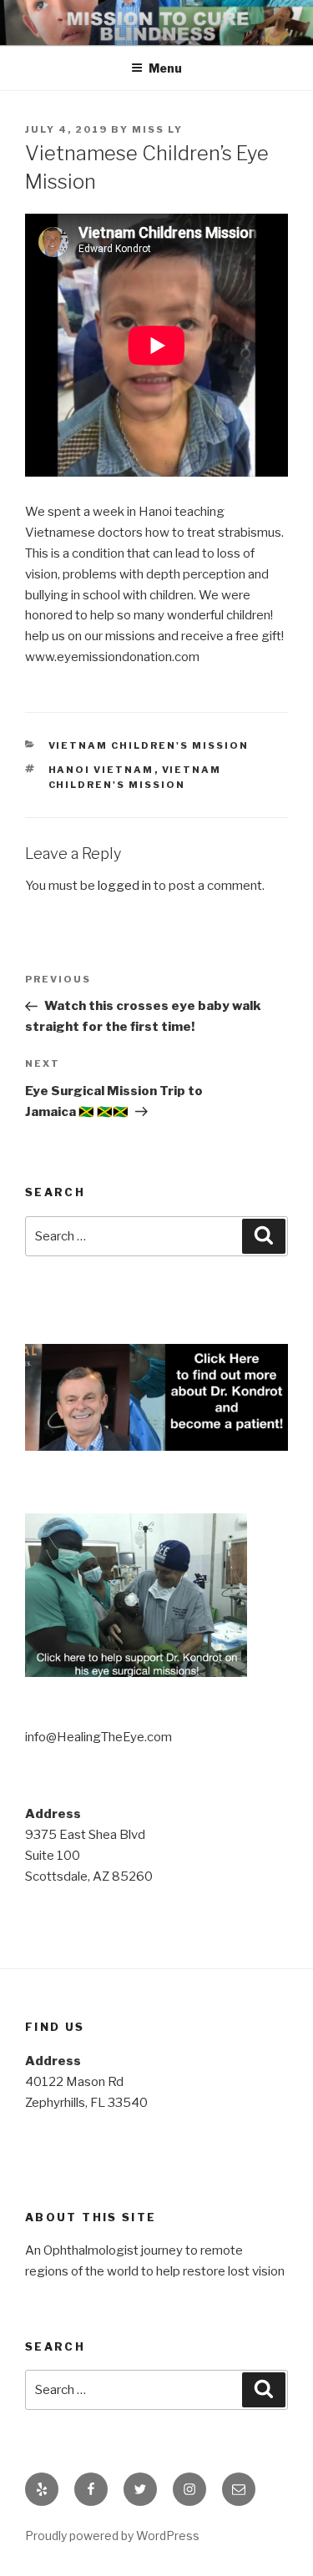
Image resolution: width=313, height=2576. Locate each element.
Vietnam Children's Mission (149, 745)
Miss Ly (157, 129)
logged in (124, 886)
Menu (165, 68)
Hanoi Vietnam (101, 770)
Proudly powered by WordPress (112, 2536)
